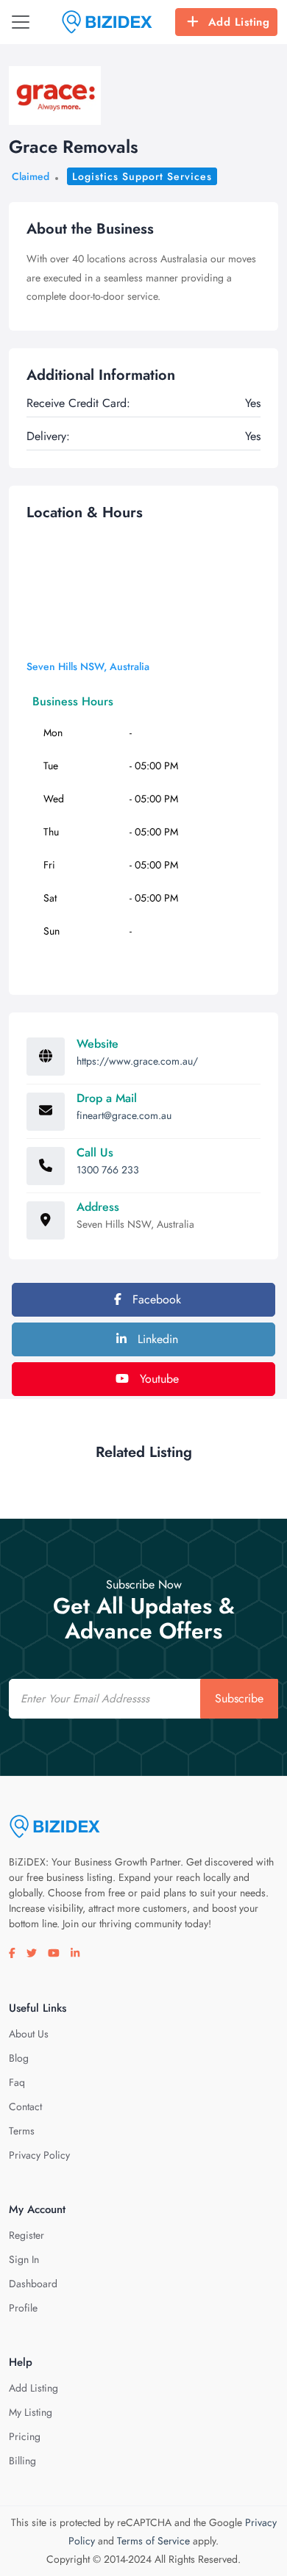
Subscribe (239, 1698)
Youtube (157, 1379)
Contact (25, 2107)
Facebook (155, 1299)
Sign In (24, 2259)
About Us (29, 2034)
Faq (17, 2082)
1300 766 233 (108, 1170)
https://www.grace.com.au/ (137, 1061)
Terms (22, 2131)
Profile (23, 2308)
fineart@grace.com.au (124, 1115)
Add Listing (239, 22)
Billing (22, 2461)
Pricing (25, 2436)
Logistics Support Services (142, 176)
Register (26, 2235)
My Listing (31, 2412)
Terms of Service (153, 2541)
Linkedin (156, 1339)
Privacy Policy (39, 2155)
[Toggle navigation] (21, 22)
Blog (19, 2058)
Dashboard (33, 2284)
